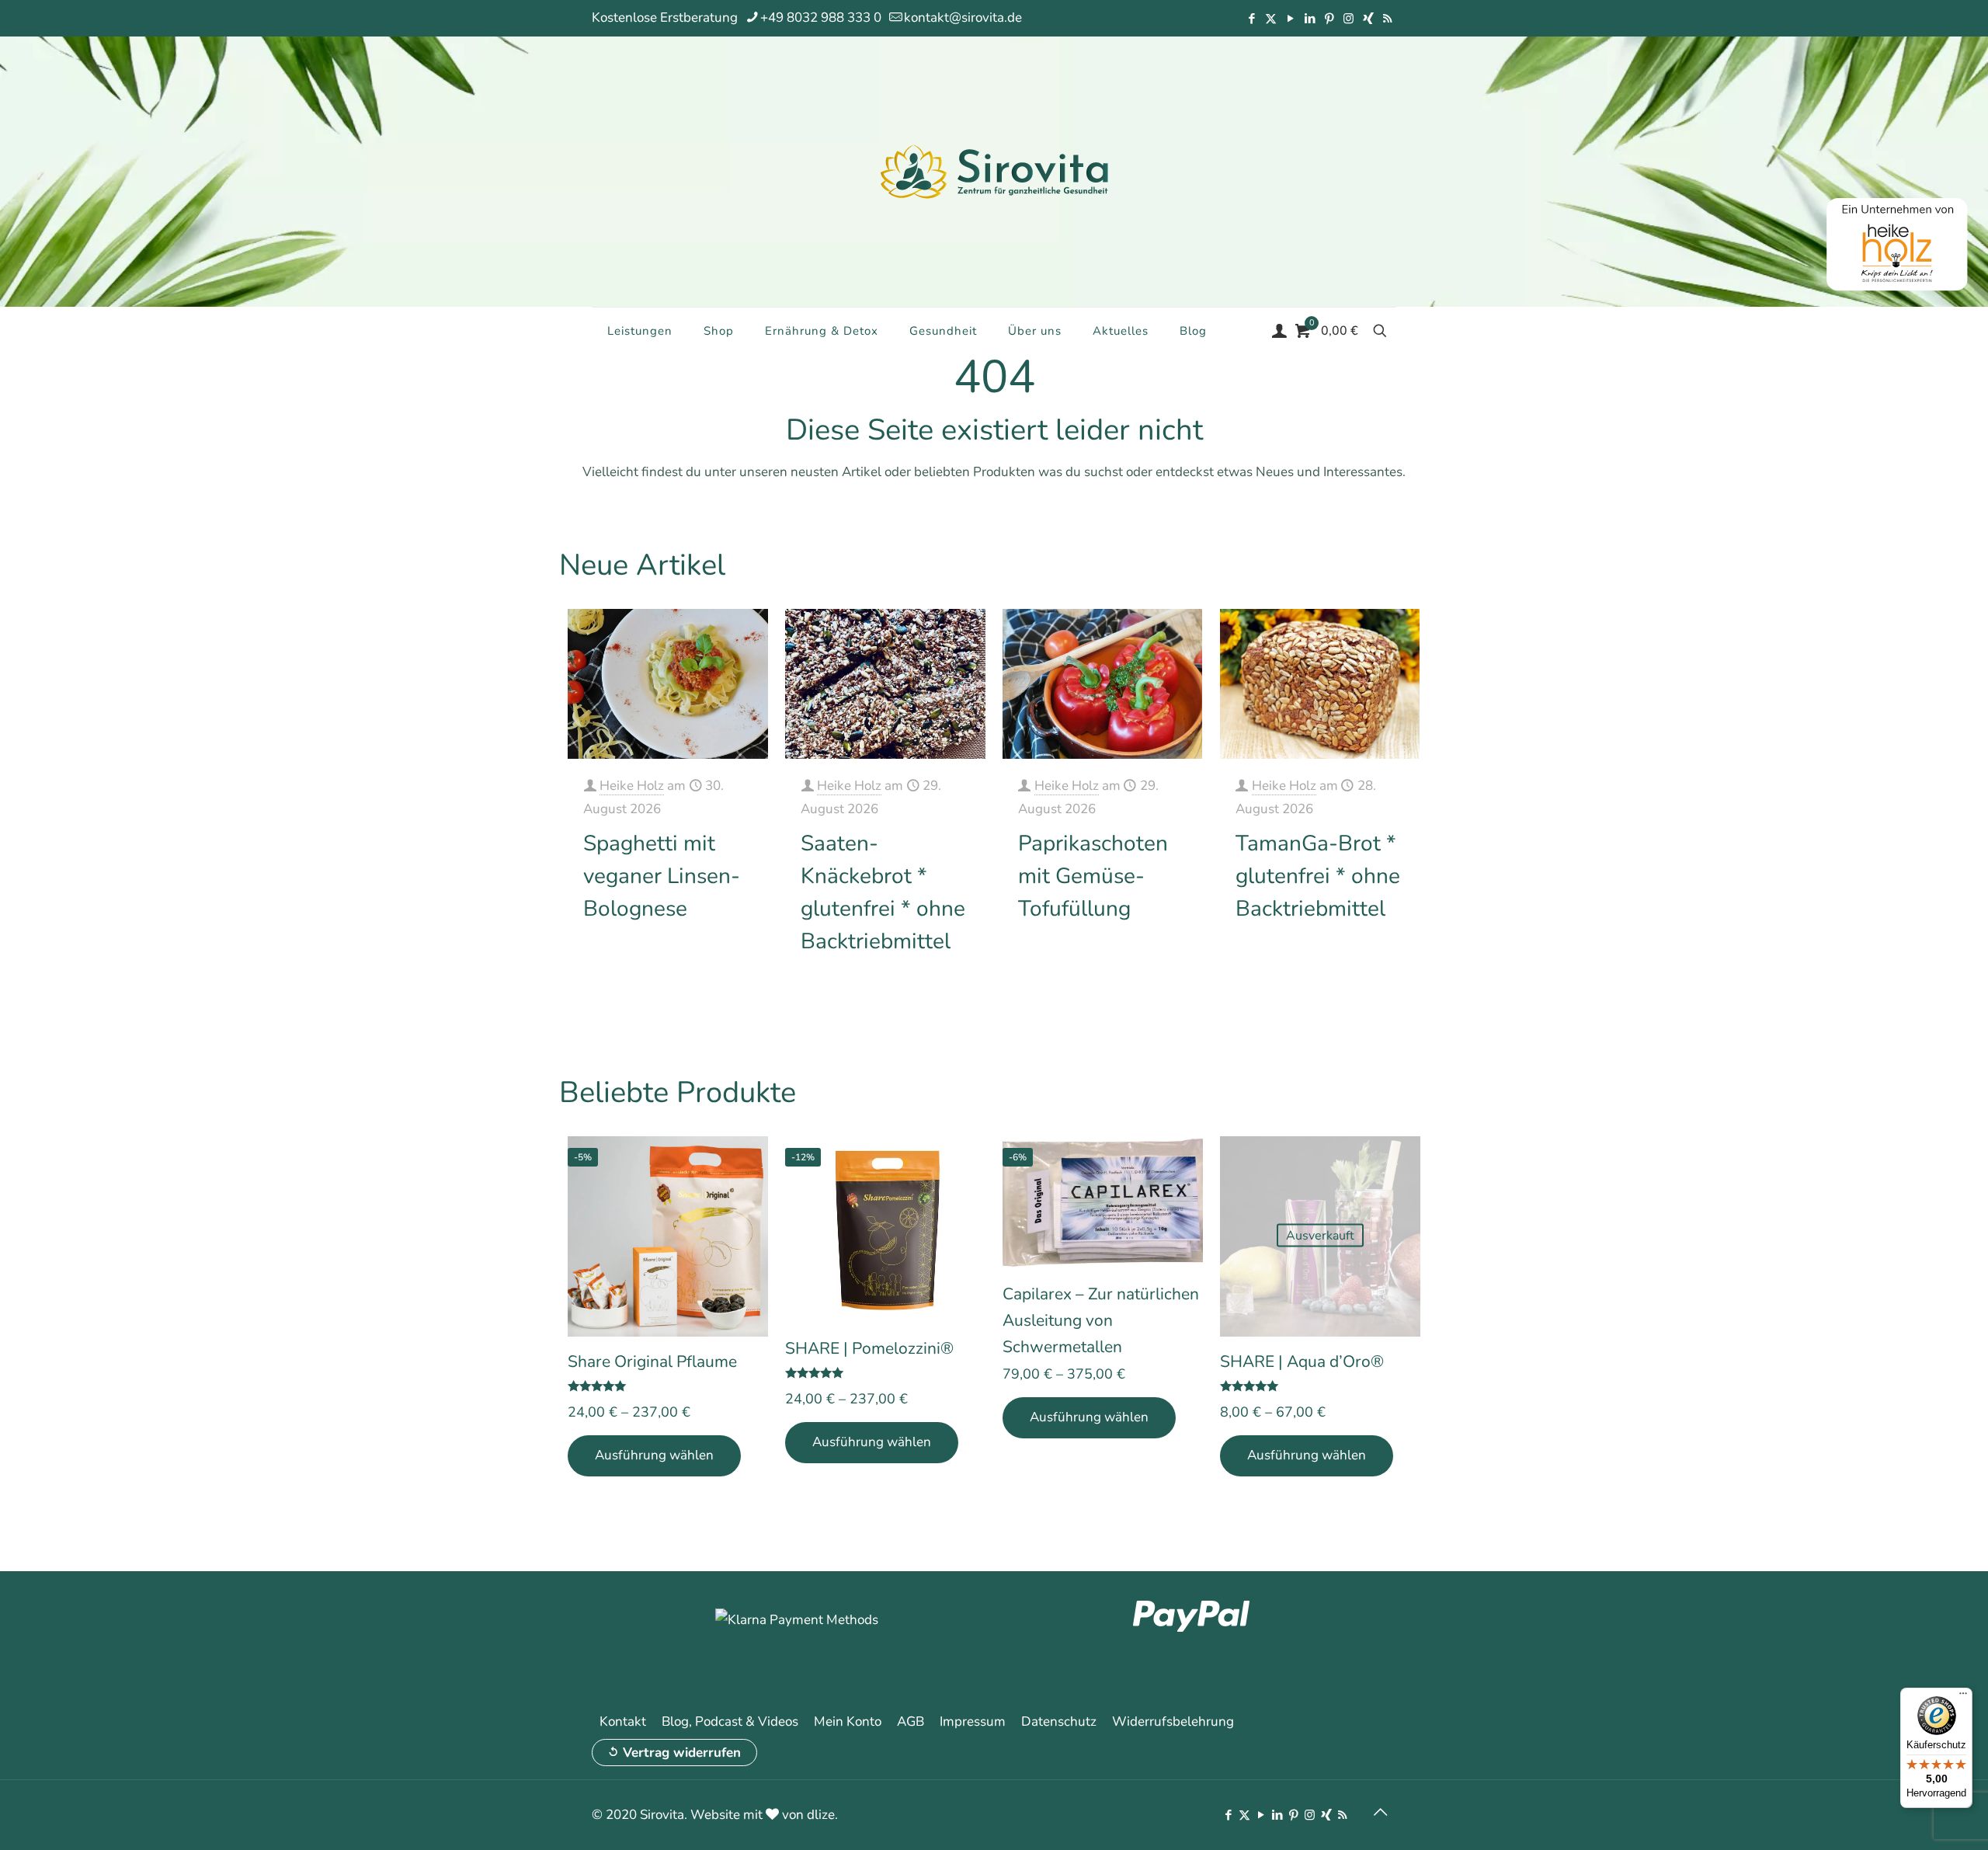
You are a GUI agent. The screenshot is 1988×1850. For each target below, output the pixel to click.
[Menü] (1963, 1697)
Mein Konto (848, 1721)
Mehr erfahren (714, 957)
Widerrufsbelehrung (1173, 1721)
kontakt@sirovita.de (963, 17)
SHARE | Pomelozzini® (869, 1348)
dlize (821, 1815)
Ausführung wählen (654, 1455)
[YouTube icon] (1290, 19)
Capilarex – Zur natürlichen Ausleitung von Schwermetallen (1101, 1320)
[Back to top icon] (1380, 1813)
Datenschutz (1059, 1721)
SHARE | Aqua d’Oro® (1302, 1361)
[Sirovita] (994, 171)
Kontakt (623, 1721)
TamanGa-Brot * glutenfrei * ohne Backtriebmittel (1318, 876)
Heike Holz (632, 786)
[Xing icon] (1368, 19)
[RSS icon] (1387, 19)
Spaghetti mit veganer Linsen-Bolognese (662, 876)
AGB (911, 1721)
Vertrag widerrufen (682, 1753)
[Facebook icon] (1251, 19)
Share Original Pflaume (652, 1361)
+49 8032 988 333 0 (821, 17)
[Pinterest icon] (1329, 19)
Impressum (973, 1721)
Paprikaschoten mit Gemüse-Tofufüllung (1093, 876)
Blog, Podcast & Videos (730, 1721)
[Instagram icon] (1349, 19)
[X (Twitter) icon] (1271, 19)
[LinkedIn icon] (1310, 19)
